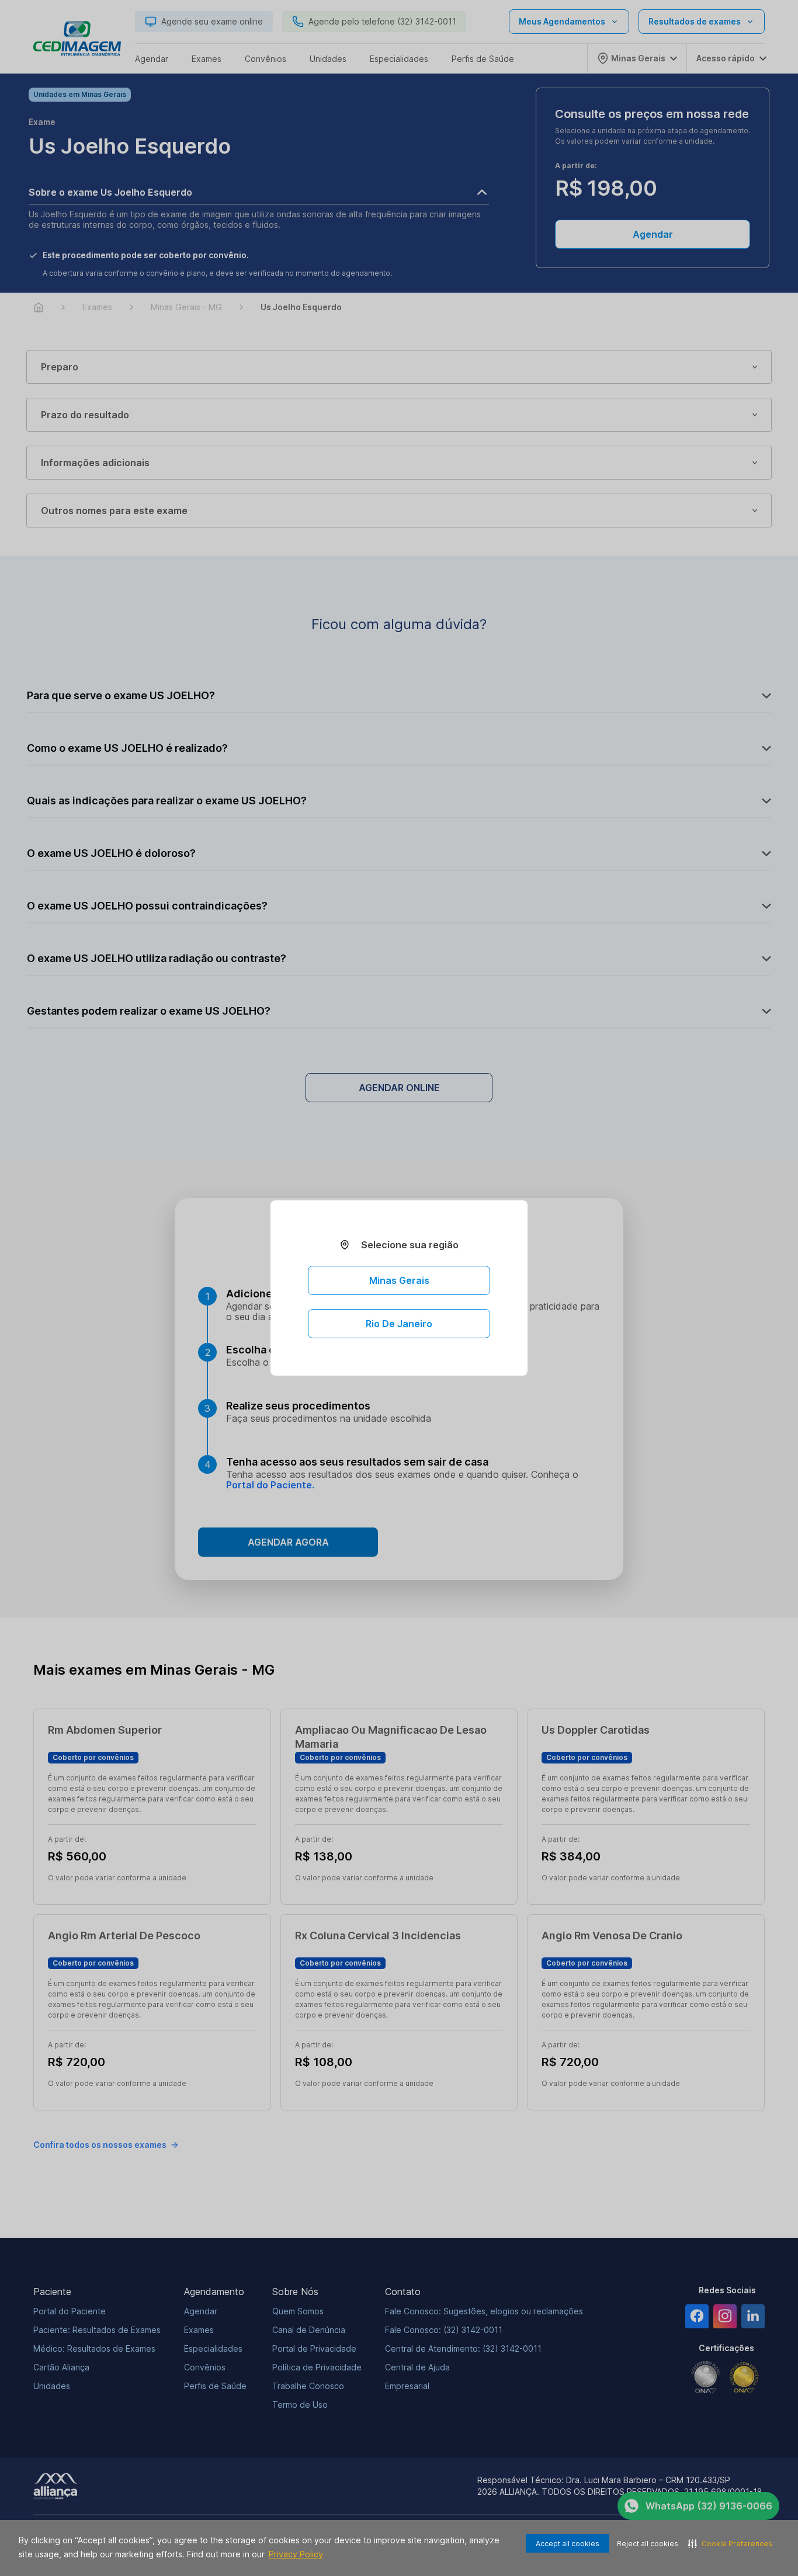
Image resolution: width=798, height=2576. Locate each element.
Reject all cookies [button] (648, 2544)
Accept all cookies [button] (568, 2544)
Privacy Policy (296, 2554)
